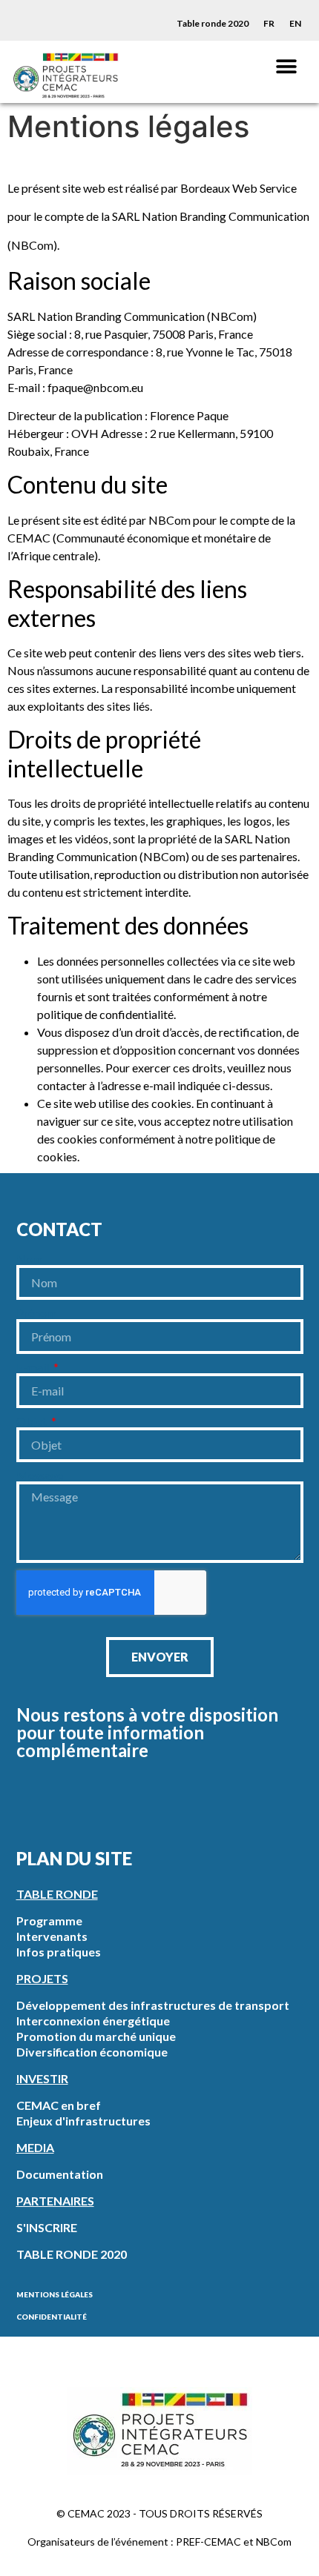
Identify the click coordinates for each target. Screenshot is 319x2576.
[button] (286, 66)
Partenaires (55, 2201)
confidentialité (52, 2317)
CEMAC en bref (59, 2105)
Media (35, 2147)
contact (59, 1229)
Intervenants (52, 1936)
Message (40, 1475)
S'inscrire (47, 2227)
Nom (29, 1259)
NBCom (274, 2542)
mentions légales (55, 2294)
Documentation (60, 2174)
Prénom (36, 1313)
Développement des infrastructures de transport (153, 2005)
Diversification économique (92, 2052)
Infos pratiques (59, 1952)
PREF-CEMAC (208, 2542)
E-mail (34, 1367)
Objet (33, 1421)
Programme (49, 1921)
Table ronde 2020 (213, 23)
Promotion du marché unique (96, 2036)
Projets (42, 1978)
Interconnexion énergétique (93, 2021)
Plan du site (74, 1858)
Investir (42, 2078)
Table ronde (57, 1894)
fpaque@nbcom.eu (95, 387)
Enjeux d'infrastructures (83, 2121)
